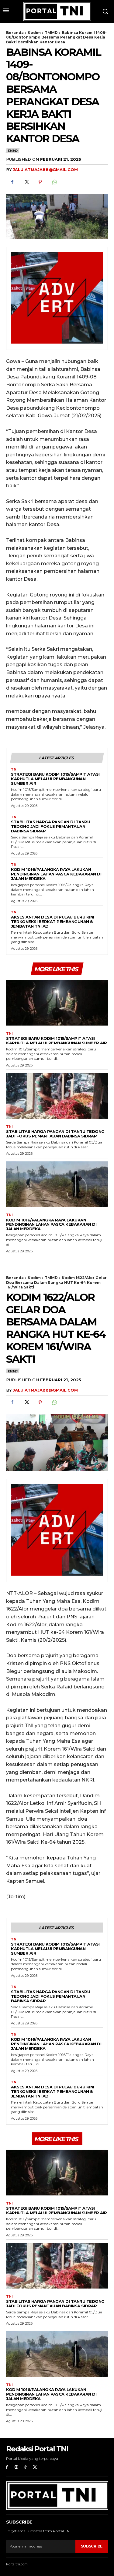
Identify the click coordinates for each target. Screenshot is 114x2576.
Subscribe (92, 2546)
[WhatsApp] (54, 182)
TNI (14, 769)
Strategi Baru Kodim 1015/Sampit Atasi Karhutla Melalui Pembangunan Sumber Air (55, 779)
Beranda (15, 33)
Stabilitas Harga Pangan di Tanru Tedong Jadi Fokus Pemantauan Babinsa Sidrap (50, 826)
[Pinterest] (40, 182)
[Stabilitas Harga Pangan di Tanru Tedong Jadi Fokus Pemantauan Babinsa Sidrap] (57, 1096)
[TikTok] (26, 2467)
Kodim (34, 33)
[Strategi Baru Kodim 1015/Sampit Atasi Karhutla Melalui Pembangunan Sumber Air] (57, 1003)
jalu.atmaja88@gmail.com (45, 170)
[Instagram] (16, 2467)
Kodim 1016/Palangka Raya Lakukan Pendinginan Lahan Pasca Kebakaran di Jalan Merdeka (56, 874)
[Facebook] (12, 182)
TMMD (51, 33)
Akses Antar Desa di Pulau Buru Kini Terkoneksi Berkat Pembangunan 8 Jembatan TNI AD (53, 922)
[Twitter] (26, 182)
